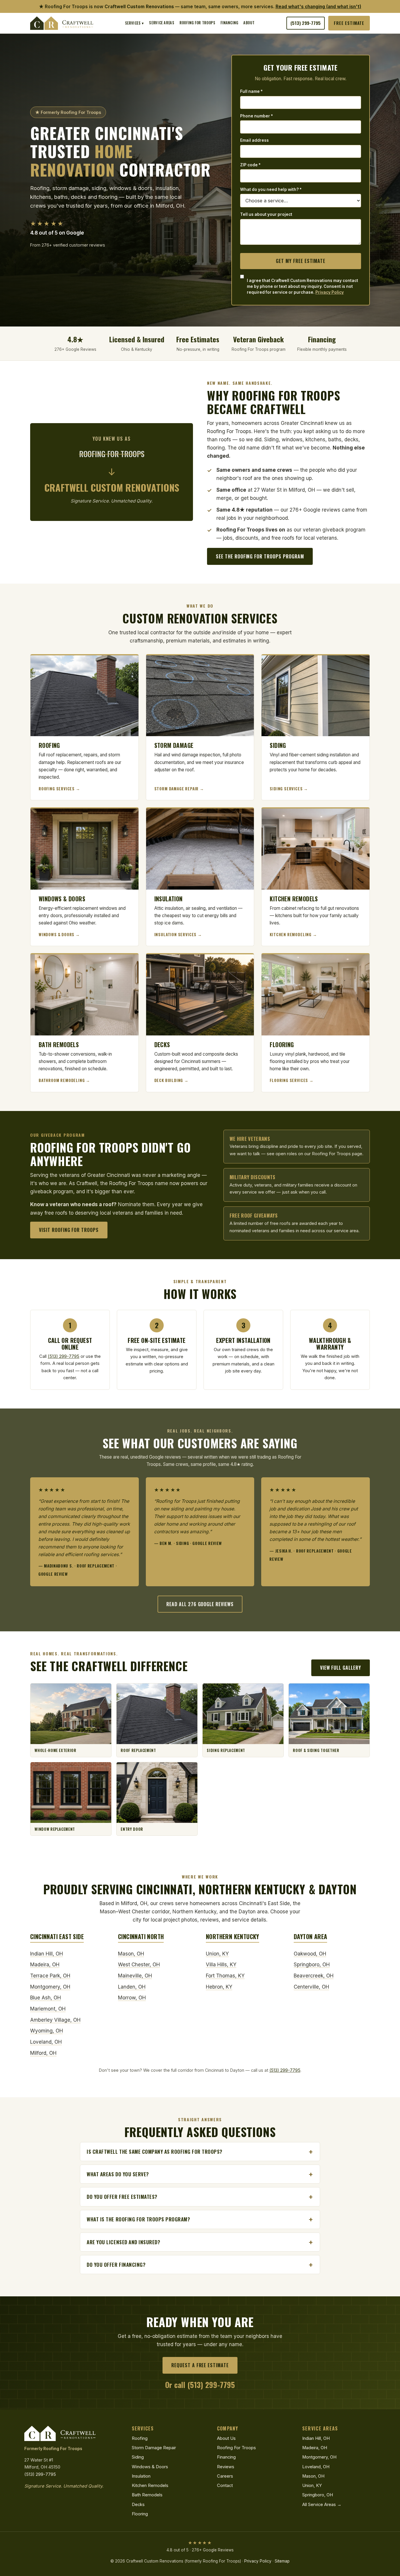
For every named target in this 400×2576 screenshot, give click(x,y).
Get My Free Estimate (301, 261)
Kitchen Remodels (150, 2486)
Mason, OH (131, 1954)
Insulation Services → (178, 934)
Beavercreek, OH (314, 1976)
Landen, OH (132, 1987)
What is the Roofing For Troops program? (138, 2219)
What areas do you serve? (118, 2174)
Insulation (141, 2476)
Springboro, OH (312, 1965)
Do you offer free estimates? (122, 2197)
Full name (251, 91)
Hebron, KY (219, 1987)
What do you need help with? (271, 189)
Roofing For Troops (197, 23)
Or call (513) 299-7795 (200, 2384)
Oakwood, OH (310, 1954)
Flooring (140, 2514)
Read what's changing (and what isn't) (318, 7)
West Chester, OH (139, 1965)
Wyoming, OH (47, 2031)
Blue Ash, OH (46, 1998)
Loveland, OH (46, 2042)
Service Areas (162, 23)
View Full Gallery (341, 1668)
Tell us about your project (266, 214)
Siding (138, 2457)
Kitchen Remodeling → (293, 934)
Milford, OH (43, 2053)
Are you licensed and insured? (123, 2242)
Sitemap (282, 2561)
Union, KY (217, 1954)
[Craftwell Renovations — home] (62, 23)
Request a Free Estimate (200, 2365)
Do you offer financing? (116, 2265)
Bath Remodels (147, 2495)
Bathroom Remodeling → (64, 1080)
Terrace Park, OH (50, 1976)
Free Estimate (349, 23)
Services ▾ (135, 23)
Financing (229, 23)
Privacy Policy (330, 292)
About (249, 23)
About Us (226, 2438)
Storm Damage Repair (154, 2448)
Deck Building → (171, 1080)
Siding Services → (289, 789)
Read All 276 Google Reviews (200, 1604)
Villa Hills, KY (221, 1965)
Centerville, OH (311, 1987)
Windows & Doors (150, 2467)
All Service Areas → (322, 2505)
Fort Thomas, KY (225, 1976)
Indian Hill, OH (47, 1954)
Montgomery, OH (50, 1987)
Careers (225, 2476)
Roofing (140, 2438)
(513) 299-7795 (306, 23)
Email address (254, 140)
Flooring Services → (292, 1080)
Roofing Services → (59, 789)
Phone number (257, 116)
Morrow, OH (132, 1998)
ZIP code (250, 165)
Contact (225, 2486)
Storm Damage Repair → (179, 789)
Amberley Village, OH (55, 2020)
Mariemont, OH (48, 2009)
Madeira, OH (45, 1965)
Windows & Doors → (59, 934)
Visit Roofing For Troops (69, 1230)
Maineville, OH (135, 1976)
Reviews (226, 2467)
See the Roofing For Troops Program (260, 556)
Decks (138, 2505)
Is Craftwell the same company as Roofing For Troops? (155, 2152)
